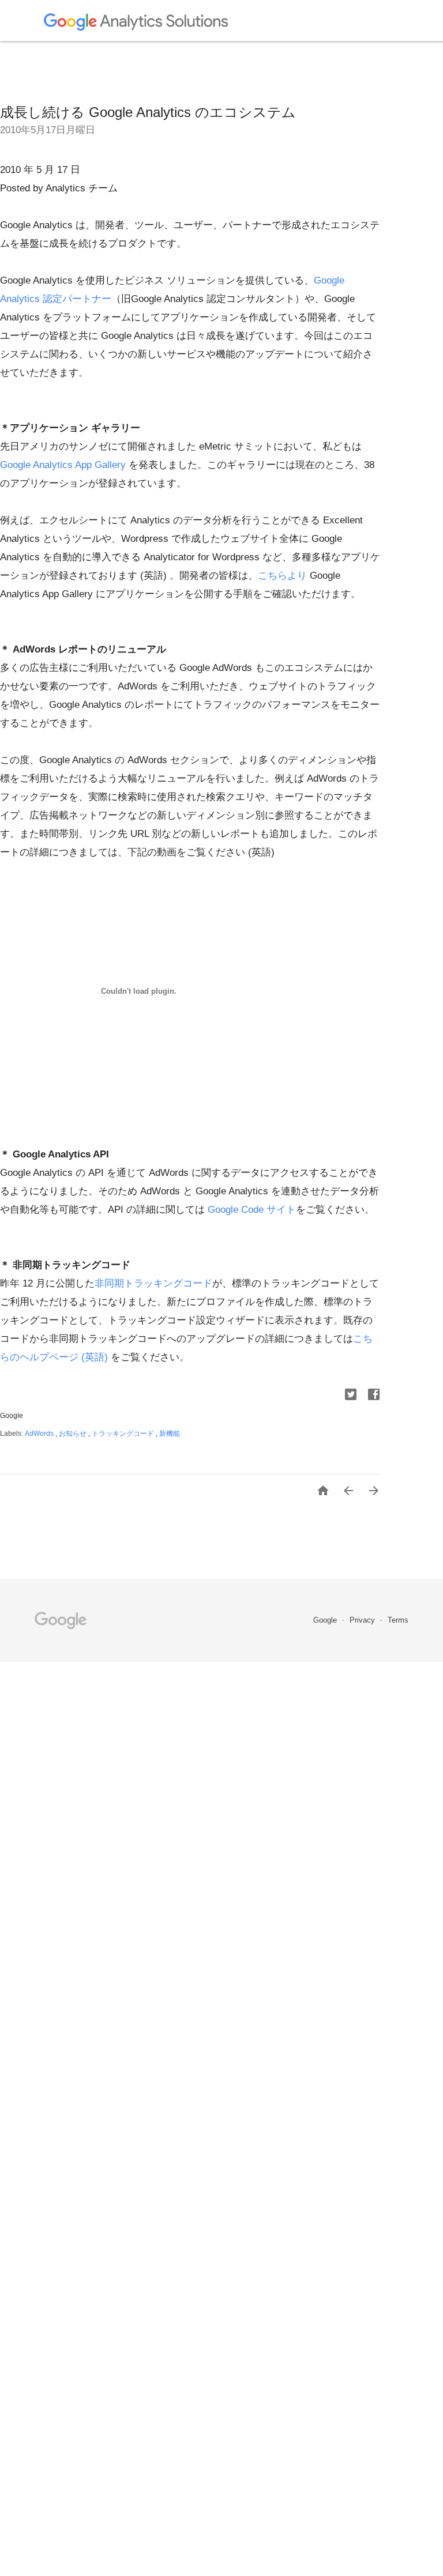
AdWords (40, 1434)
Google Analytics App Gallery (63, 465)
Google (326, 1620)
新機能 (170, 1434)
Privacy (363, 1620)
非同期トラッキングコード (153, 1283)
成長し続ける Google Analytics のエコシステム (148, 112)
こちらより (282, 576)
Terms (398, 1620)
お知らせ (74, 1434)
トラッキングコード (124, 1434)
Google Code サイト (252, 1210)
